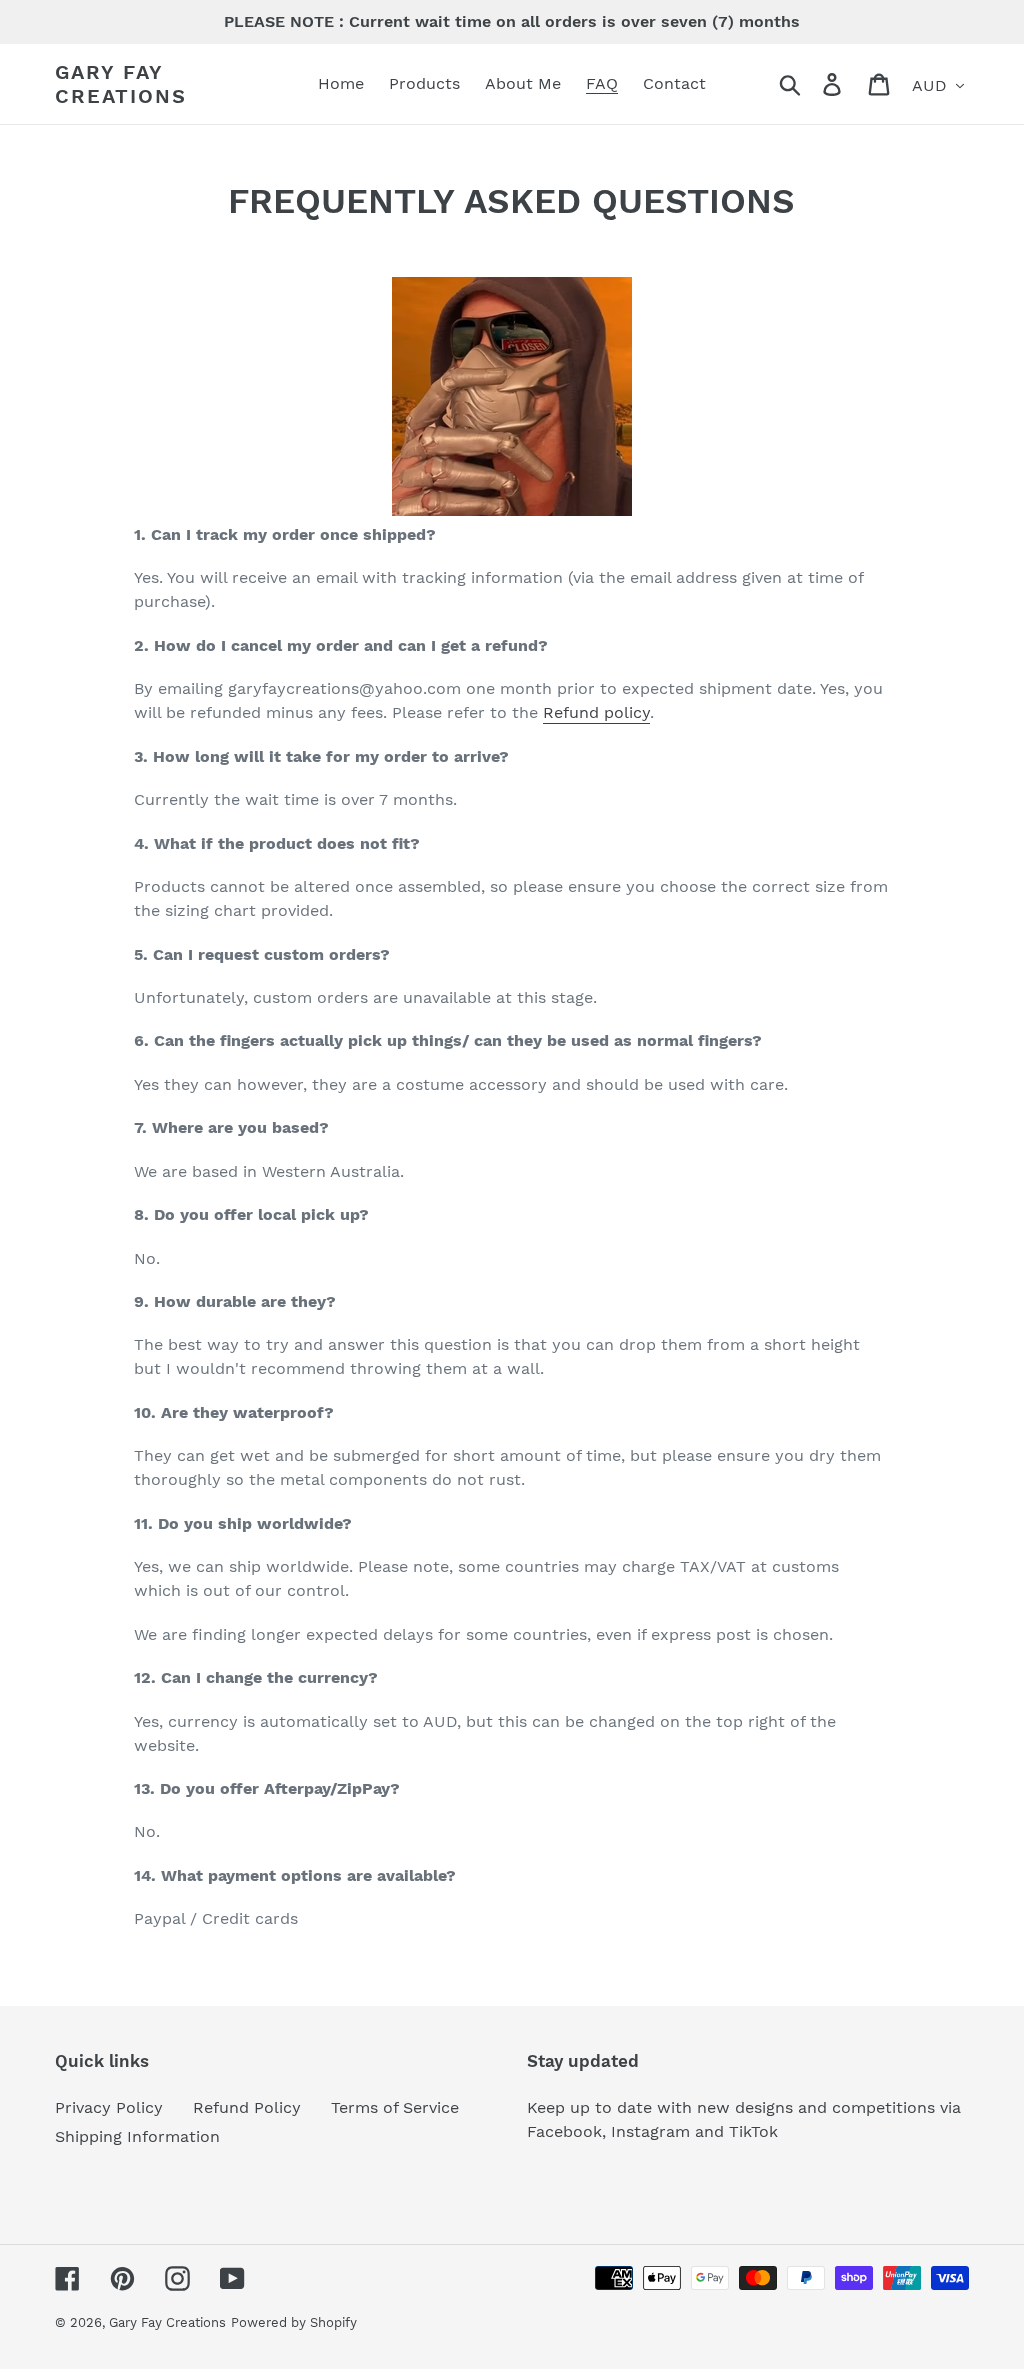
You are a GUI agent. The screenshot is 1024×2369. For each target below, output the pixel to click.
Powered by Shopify (294, 2322)
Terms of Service (395, 2107)
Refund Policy (247, 2107)
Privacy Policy (109, 2107)
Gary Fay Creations (121, 84)
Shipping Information (137, 2136)
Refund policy (596, 712)
